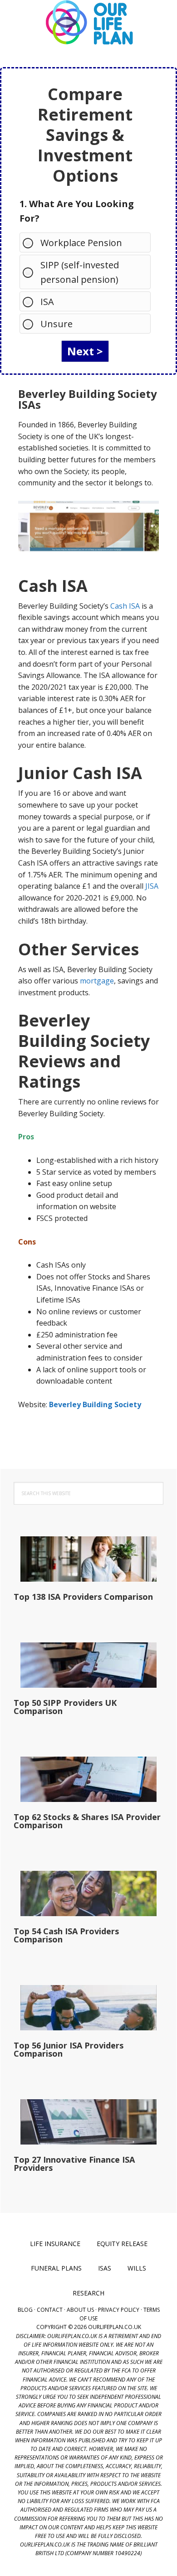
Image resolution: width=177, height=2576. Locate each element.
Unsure (57, 324)
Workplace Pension (81, 243)
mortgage (97, 981)
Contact (50, 2310)
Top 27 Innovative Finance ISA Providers (74, 2164)
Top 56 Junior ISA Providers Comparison (69, 2049)
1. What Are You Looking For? (77, 211)
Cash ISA (125, 606)
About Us (80, 2310)
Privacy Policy (119, 2310)
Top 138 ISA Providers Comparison (83, 1597)
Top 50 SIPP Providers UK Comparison (65, 1707)
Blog (25, 2310)
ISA (47, 302)
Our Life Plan (88, 23)
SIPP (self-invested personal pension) (80, 272)
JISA (152, 886)
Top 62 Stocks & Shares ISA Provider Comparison (87, 1821)
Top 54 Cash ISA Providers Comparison (66, 1935)
